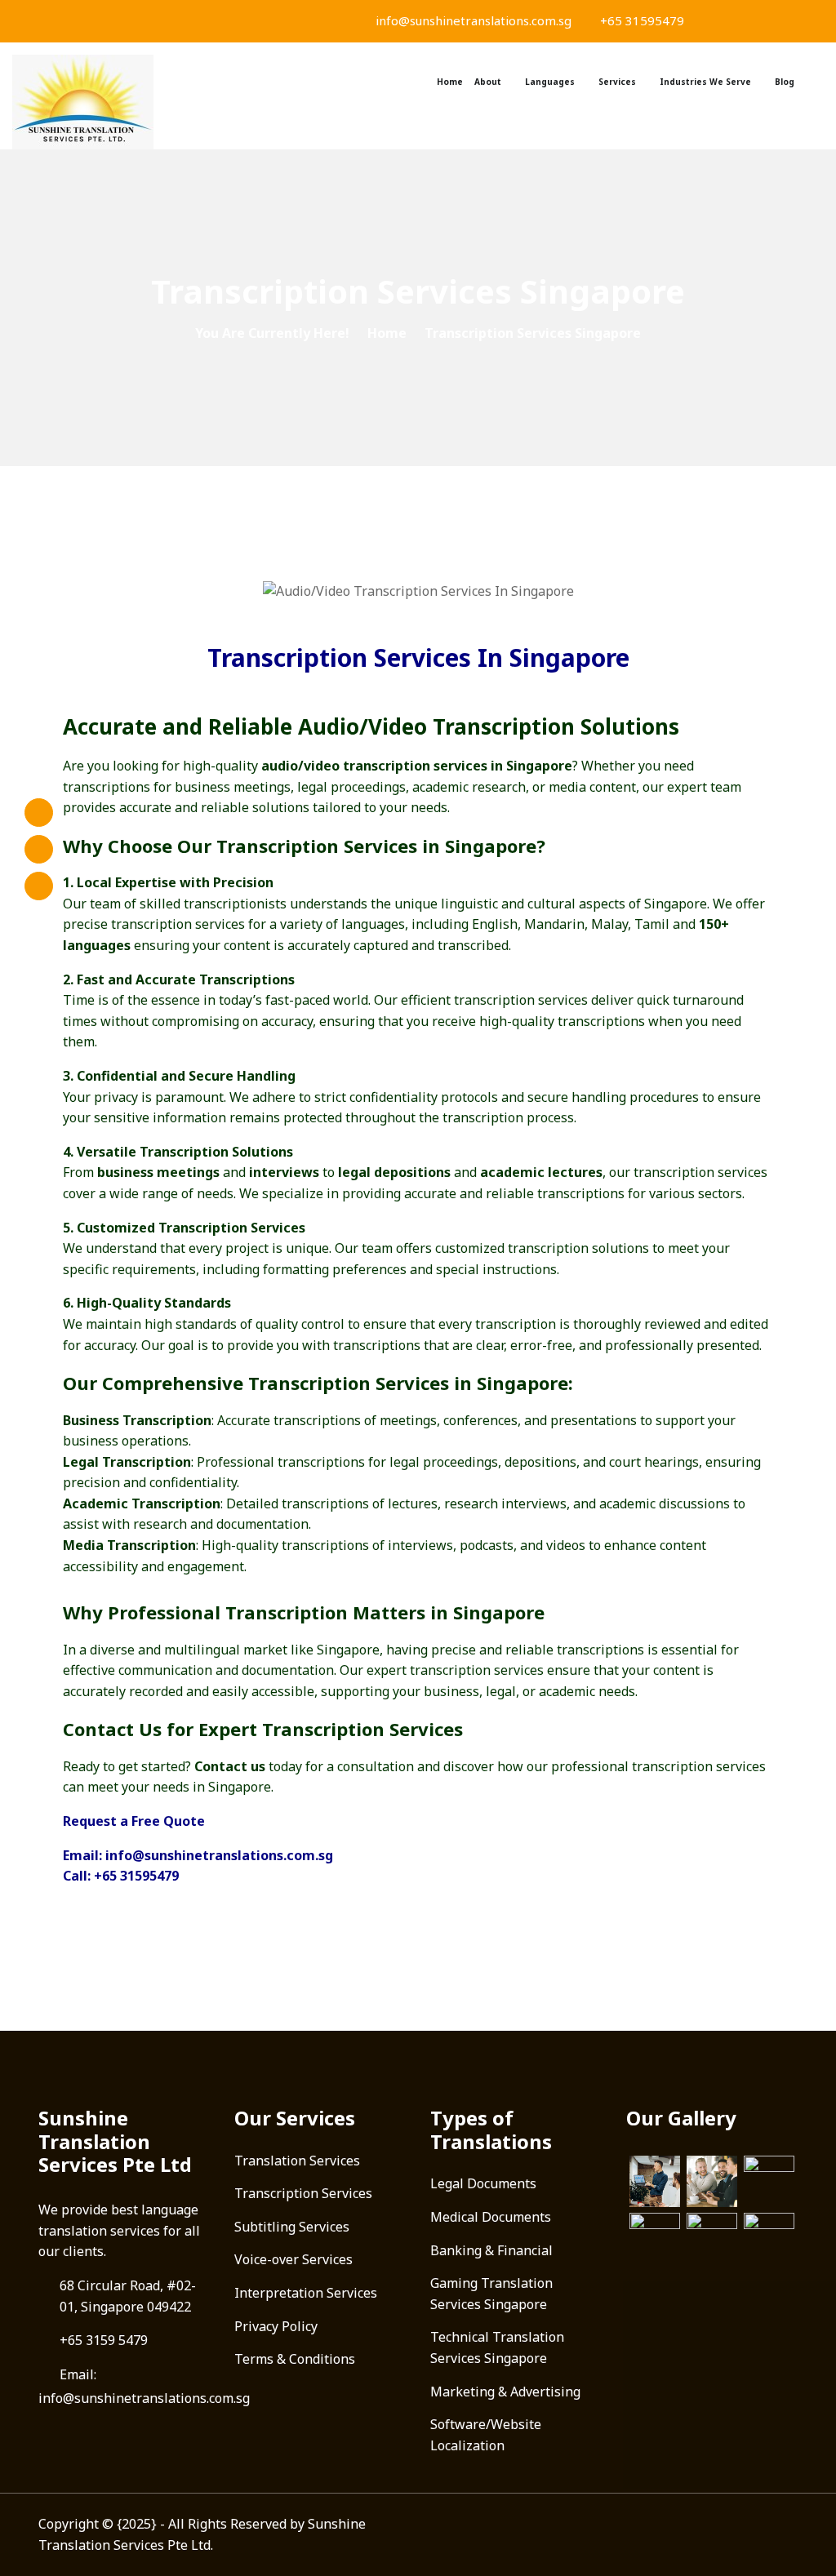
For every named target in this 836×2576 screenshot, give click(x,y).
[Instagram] (39, 849)
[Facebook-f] (39, 813)
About (488, 82)
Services (617, 82)
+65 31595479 (640, 20)
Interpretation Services (306, 2293)
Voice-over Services (293, 2259)
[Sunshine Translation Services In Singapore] (104, 102)
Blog (785, 82)
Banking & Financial (491, 2250)
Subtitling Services (292, 2227)
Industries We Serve (705, 82)
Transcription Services (303, 2193)
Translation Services (297, 2161)
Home (450, 82)
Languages (550, 82)
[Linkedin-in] (39, 886)
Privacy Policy (276, 2326)
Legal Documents (483, 2183)
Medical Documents (491, 2217)
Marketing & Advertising (505, 2392)
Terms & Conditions (295, 2359)
